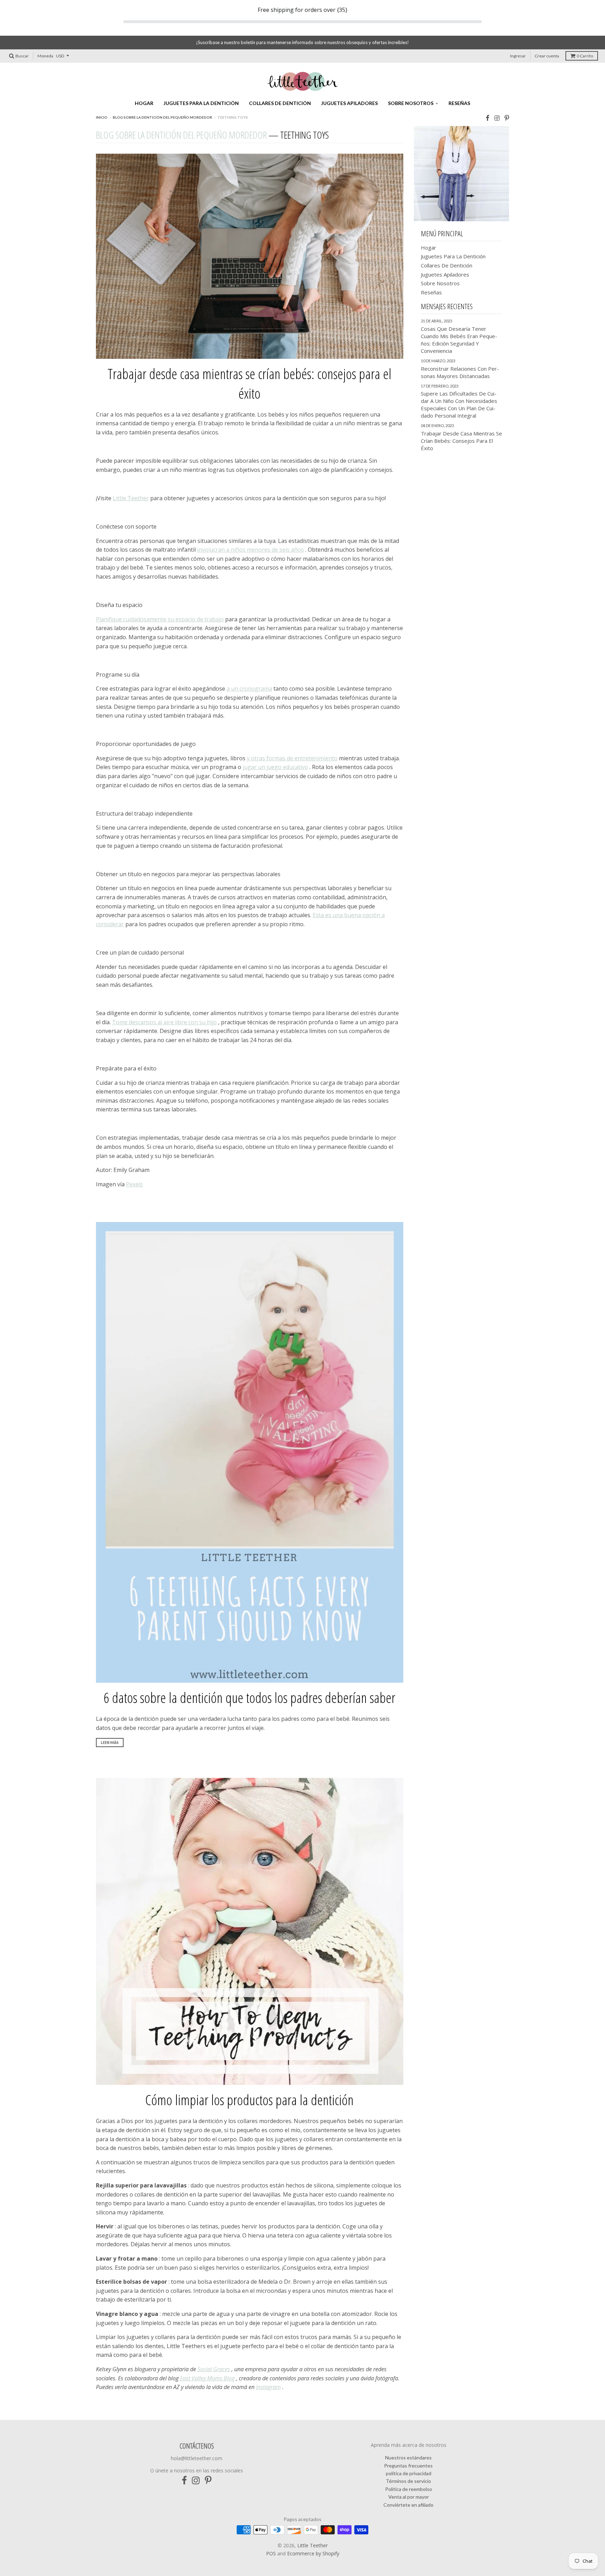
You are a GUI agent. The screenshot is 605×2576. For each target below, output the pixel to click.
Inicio (102, 117)
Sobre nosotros (411, 103)
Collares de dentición (280, 103)
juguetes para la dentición (201, 103)
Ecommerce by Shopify (313, 2553)
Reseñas (459, 103)
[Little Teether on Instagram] (497, 118)
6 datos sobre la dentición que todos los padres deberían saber (249, 1698)
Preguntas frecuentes (408, 2466)
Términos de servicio (408, 2481)
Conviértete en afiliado (408, 2505)
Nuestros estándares (408, 2458)
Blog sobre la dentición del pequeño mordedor (162, 117)
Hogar (144, 103)
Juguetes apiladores (349, 103)
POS (271, 2553)
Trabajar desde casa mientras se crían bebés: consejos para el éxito (249, 383)
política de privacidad (409, 2473)
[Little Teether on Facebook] (488, 118)
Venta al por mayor (409, 2497)
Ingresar (518, 56)
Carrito (585, 56)
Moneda (45, 56)
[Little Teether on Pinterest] (507, 118)
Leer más (110, 1742)
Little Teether (312, 2545)
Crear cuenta (547, 56)
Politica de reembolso (409, 2489)
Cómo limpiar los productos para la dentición (249, 2100)
